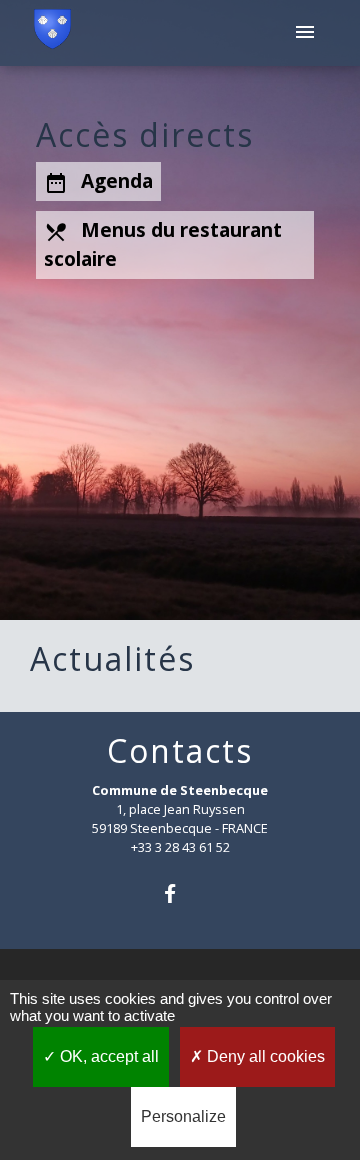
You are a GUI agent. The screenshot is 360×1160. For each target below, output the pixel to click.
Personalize (183, 1116)
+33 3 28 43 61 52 (180, 847)
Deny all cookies (264, 1056)
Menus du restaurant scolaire (163, 244)
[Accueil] (52, 33)
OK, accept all (107, 1056)
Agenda (98, 181)
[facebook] (179, 893)
